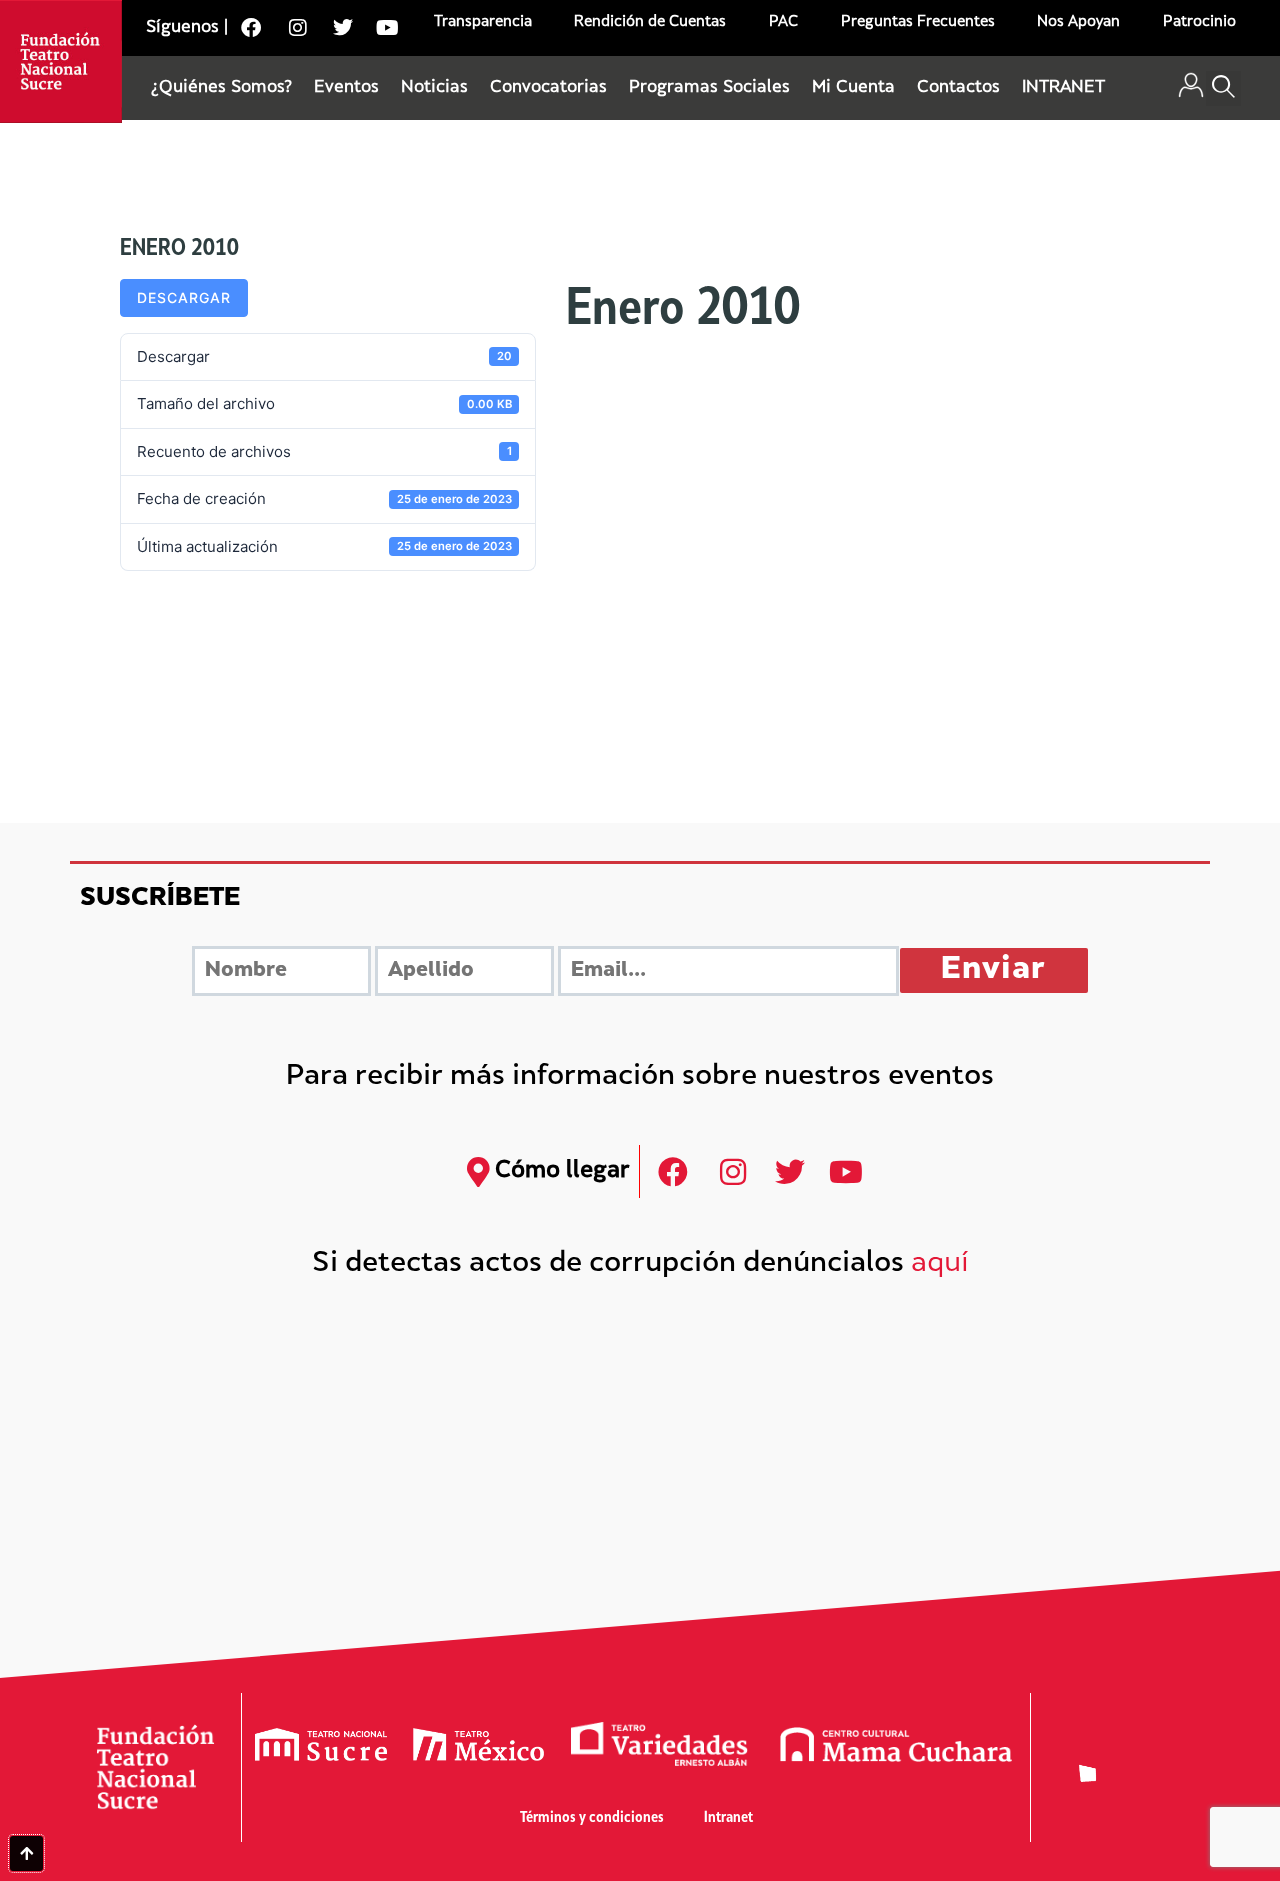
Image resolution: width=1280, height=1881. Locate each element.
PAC (783, 22)
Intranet (728, 1818)
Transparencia (483, 22)
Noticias (434, 88)
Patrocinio (1199, 22)
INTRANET (1063, 88)
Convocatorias (548, 88)
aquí (940, 1264)
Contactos (958, 88)
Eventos (346, 88)
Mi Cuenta (853, 88)
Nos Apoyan (1078, 22)
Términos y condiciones (592, 1818)
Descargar (184, 297)
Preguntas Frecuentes (918, 22)
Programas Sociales (709, 88)
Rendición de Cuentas (650, 22)
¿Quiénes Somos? (221, 88)
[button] (1223, 88)
